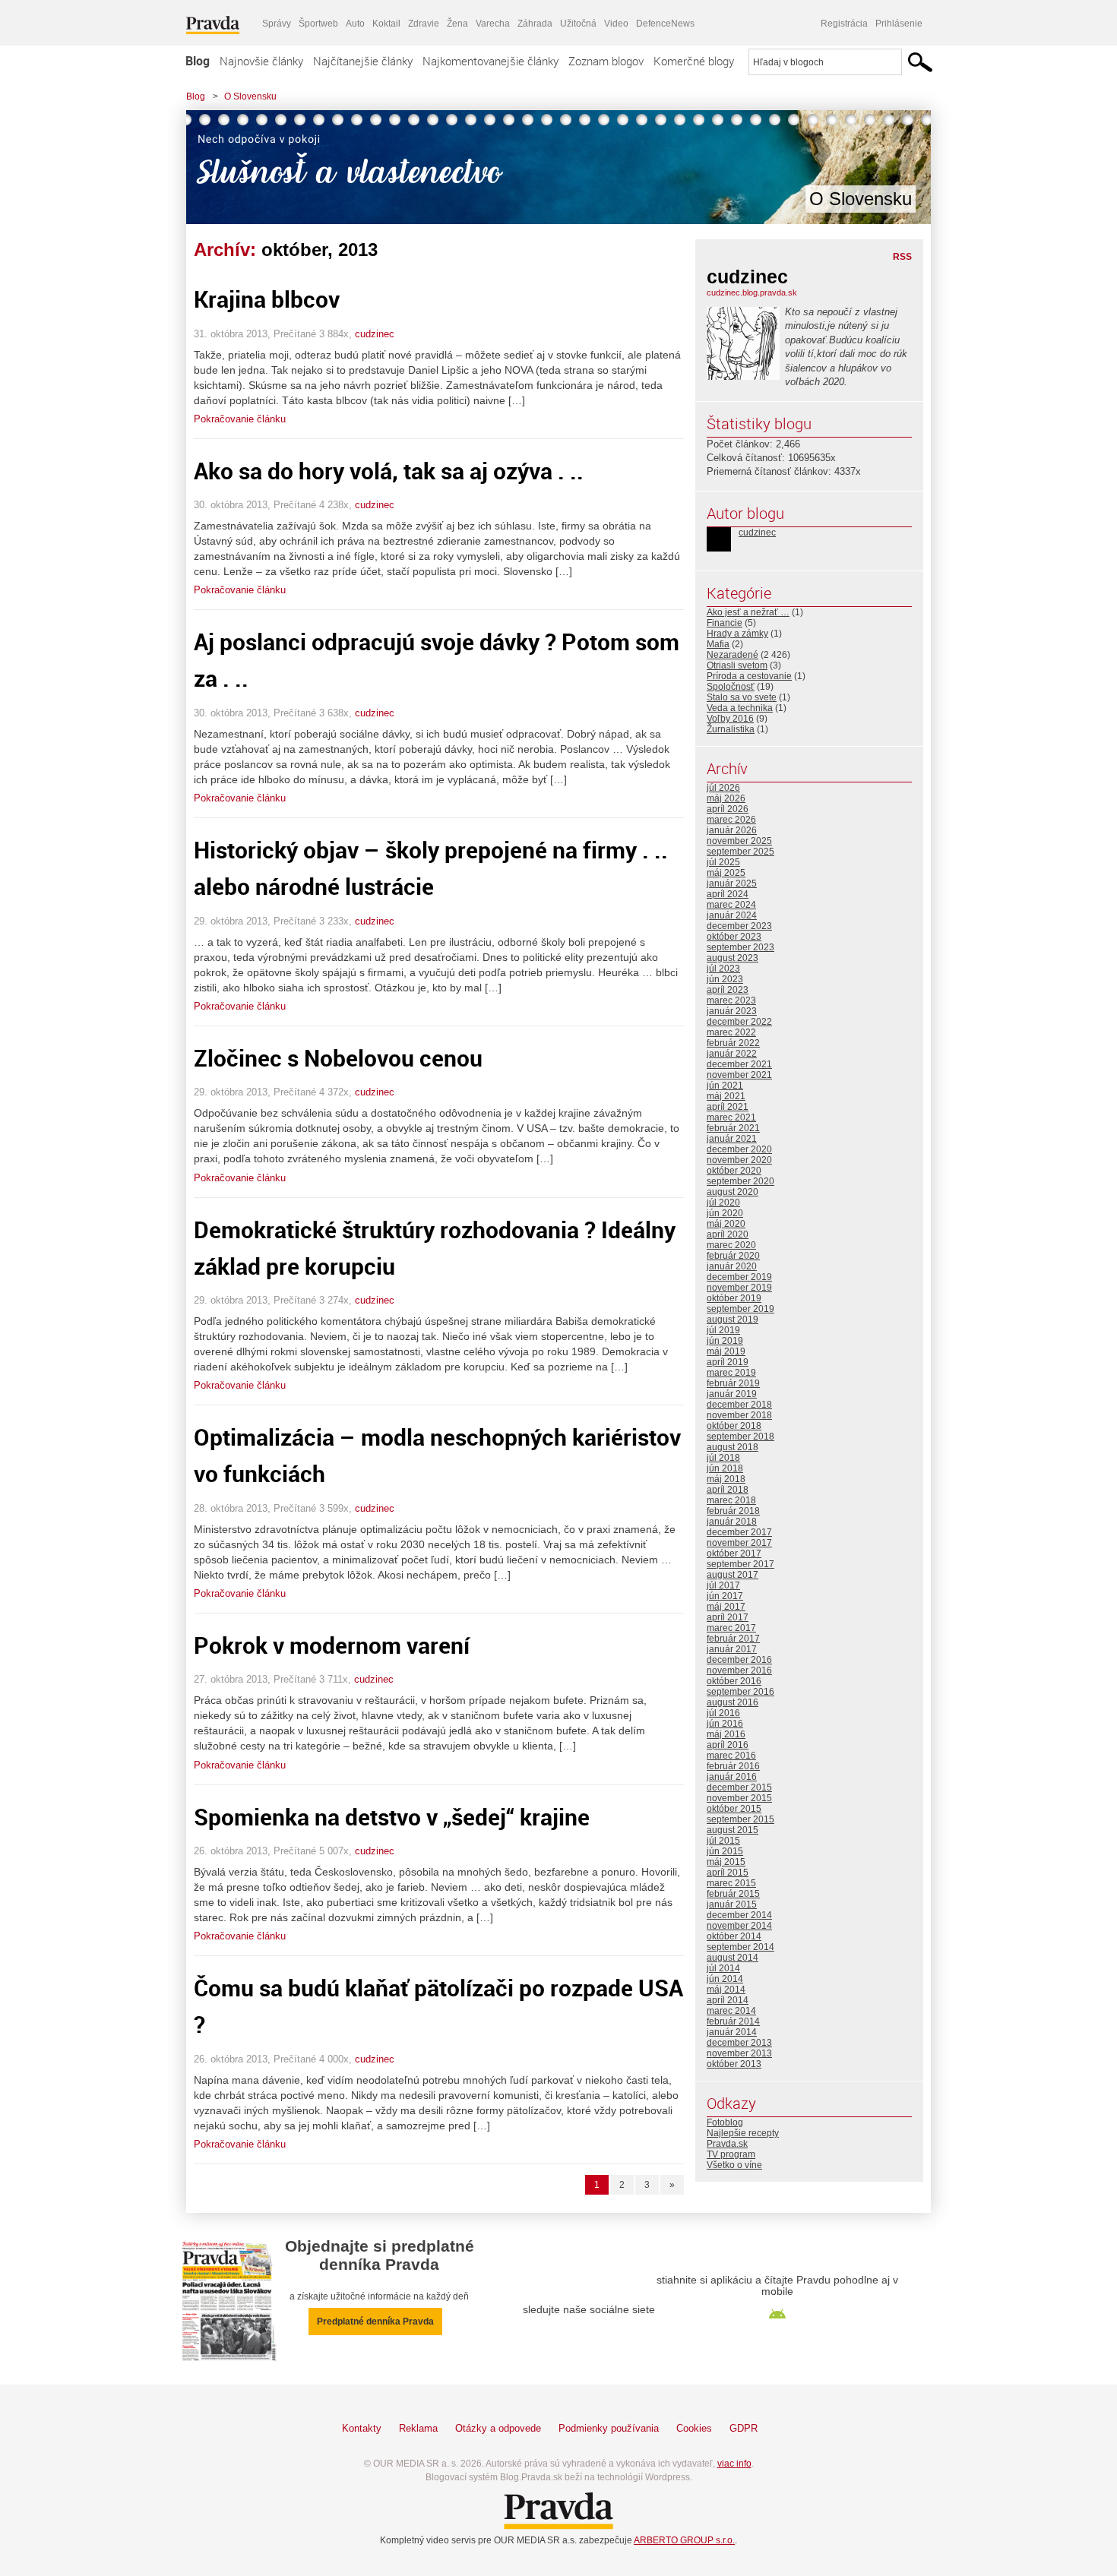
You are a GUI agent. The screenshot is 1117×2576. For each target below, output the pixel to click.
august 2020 (733, 1192)
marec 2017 (731, 1628)
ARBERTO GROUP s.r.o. (684, 2540)
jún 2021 (725, 1086)
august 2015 (733, 1830)
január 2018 (732, 1522)
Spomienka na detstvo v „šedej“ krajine (392, 1817)
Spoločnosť (731, 687)
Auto (355, 24)
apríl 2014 (728, 2000)
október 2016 (734, 1681)
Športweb (318, 24)
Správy (277, 24)
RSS (902, 257)
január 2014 (732, 2032)
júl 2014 (723, 1968)
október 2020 (734, 1171)
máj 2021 (726, 1096)
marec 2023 (731, 1000)
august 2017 (733, 1575)
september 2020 (740, 1181)
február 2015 (733, 1894)
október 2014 (734, 1936)
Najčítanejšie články (363, 61)
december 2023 (739, 926)
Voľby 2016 (730, 719)
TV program (731, 2154)
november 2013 (739, 2053)
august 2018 (733, 1447)
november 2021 (739, 1075)
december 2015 (739, 1787)
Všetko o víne (734, 2165)
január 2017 (732, 1649)
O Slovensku (250, 96)
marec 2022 (731, 1032)
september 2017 (740, 1564)
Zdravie (424, 24)
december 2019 (739, 1277)
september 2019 (740, 1309)
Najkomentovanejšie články (490, 61)
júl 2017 (723, 1585)
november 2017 (739, 1543)
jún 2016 (725, 1724)
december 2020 (739, 1149)
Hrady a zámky (737, 634)
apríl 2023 (728, 990)
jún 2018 (725, 1468)
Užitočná (578, 24)
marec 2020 (731, 1245)
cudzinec (375, 334)
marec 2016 (731, 1756)
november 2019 (739, 1288)
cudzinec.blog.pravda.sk (752, 292)
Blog (198, 61)
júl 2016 (723, 1713)
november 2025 (739, 841)
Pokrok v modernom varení (332, 1645)
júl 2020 (723, 1203)
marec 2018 (731, 1500)
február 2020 (733, 1256)
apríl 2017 (728, 1617)
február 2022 (733, 1043)
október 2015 (734, 1809)
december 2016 (739, 1660)
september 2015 (740, 1819)
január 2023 (732, 1011)
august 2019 (733, 1320)
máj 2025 (726, 873)
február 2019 (733, 1383)
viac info (734, 2464)
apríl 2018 (728, 1490)
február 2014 (733, 2021)
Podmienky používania (609, 2428)
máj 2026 (726, 798)
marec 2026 (731, 820)
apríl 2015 (728, 1873)
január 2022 (732, 1054)
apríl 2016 (728, 1745)
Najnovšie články (261, 61)
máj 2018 (726, 1479)
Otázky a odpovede (498, 2428)
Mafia (718, 644)
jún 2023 (725, 979)
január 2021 (732, 1139)
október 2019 (734, 1298)
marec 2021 (731, 1117)
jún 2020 (725, 1213)
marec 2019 (731, 1373)
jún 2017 (725, 1596)
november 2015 (739, 1798)
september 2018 (740, 1437)
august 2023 (733, 958)
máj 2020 (726, 1224)
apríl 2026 (728, 809)
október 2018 (734, 1426)
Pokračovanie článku (240, 419)
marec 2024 (731, 905)
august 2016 (733, 1702)
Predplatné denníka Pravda (375, 2322)
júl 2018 (723, 1458)
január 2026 (732, 830)
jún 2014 (725, 1979)
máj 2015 (726, 1862)
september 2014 (740, 1947)
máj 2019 (726, 1351)
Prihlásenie (899, 24)
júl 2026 (723, 788)
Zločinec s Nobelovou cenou (338, 1058)
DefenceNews (665, 24)
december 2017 (739, 1532)
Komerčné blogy (694, 61)
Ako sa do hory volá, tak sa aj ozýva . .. (389, 471)
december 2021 (739, 1064)
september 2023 (740, 947)
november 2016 (739, 1670)
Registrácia (844, 24)
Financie (725, 623)
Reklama (418, 2428)
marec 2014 (731, 2011)
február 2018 (733, 1511)
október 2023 (734, 937)
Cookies (694, 2428)
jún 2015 (725, 1851)
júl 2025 (723, 862)
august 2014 (733, 1958)
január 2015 (732, 1904)
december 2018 (739, 1405)
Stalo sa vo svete (742, 697)
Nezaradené (733, 655)
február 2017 (733, 1639)
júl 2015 (723, 1841)
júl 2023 (723, 969)
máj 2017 (726, 1607)
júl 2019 (723, 1330)
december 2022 (739, 1022)
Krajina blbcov (267, 299)
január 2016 (732, 1777)
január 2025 (732, 883)
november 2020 (739, 1160)
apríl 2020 (728, 1234)
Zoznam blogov (606, 61)
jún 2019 (725, 1341)
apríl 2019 (728, 1362)
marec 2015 (731, 1883)
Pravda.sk (727, 2144)
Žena (457, 24)
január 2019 (732, 1394)
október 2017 (734, 1554)
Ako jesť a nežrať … (748, 612)
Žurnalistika (731, 729)
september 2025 (740, 852)
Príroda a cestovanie (749, 676)
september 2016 (740, 1692)
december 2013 (739, 2043)
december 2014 (739, 1915)
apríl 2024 (728, 894)
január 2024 (732, 915)
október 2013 (734, 2064)
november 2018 (739, 1415)
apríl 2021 (728, 1107)
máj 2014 (726, 1990)
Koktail (386, 24)
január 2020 (732, 1266)
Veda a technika (740, 708)
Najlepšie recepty (743, 2133)
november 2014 (739, 1926)
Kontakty (362, 2428)
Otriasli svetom (737, 665)
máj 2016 (726, 1734)
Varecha (493, 24)
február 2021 (733, 1128)
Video (616, 24)
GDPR (744, 2428)
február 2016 (733, 1766)
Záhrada (535, 24)
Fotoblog (725, 2122)
